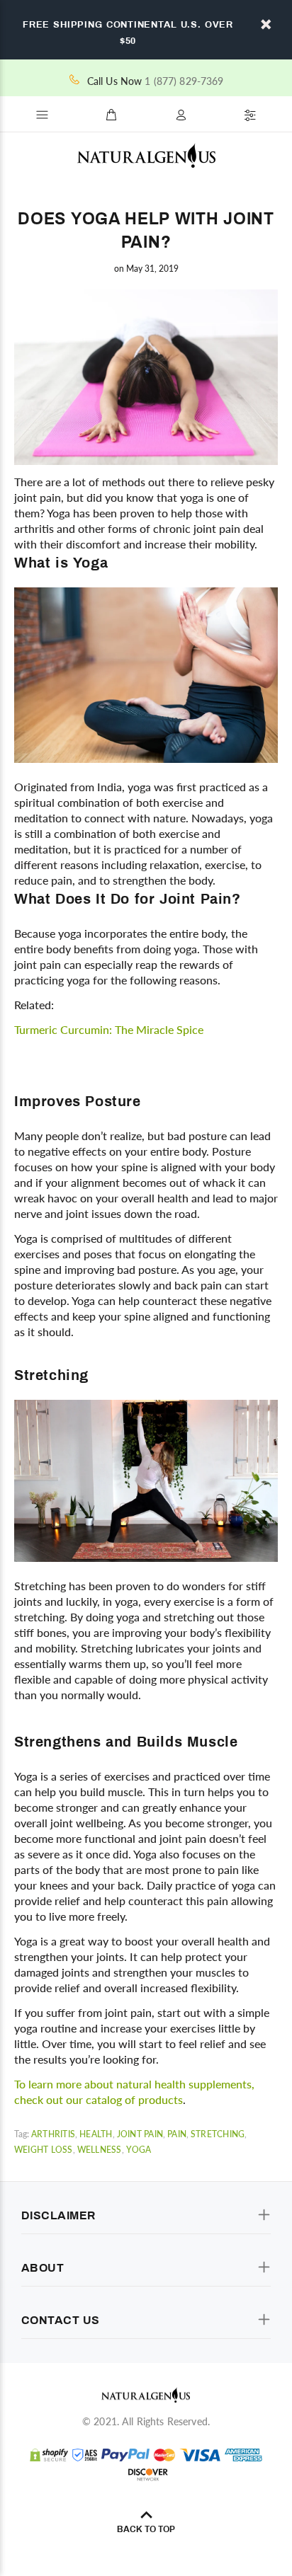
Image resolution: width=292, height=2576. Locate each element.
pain (177, 2134)
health (96, 2134)
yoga (139, 2150)
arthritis (53, 2134)
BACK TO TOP (146, 2529)
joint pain (140, 2134)
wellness (100, 2150)
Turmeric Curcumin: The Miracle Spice (109, 1029)
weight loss (44, 2150)
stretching (218, 2134)
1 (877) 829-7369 (184, 81)
